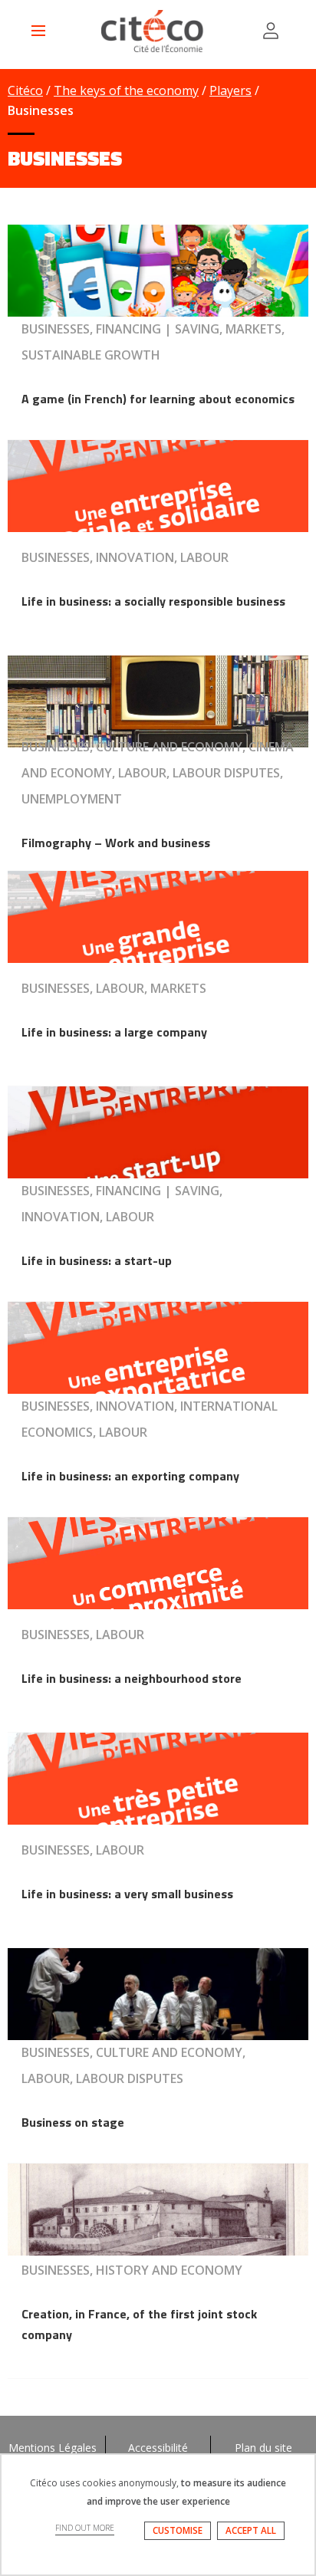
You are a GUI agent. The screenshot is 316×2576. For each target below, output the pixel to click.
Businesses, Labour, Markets (114, 988)
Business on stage (73, 2122)
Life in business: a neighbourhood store (132, 1678)
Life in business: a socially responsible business (153, 601)
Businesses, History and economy (132, 2270)
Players (230, 90)
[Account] (271, 31)
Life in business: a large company (114, 1032)
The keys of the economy (126, 90)
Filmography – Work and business (116, 843)
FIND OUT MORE (85, 2528)
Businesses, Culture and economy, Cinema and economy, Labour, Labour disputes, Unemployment (158, 773)
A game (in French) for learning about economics (158, 399)
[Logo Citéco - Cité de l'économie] (154, 31)
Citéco (25, 90)
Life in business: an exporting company (130, 1476)
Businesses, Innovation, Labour (125, 557)
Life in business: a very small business (127, 1894)
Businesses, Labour (83, 1635)
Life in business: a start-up (97, 1260)
